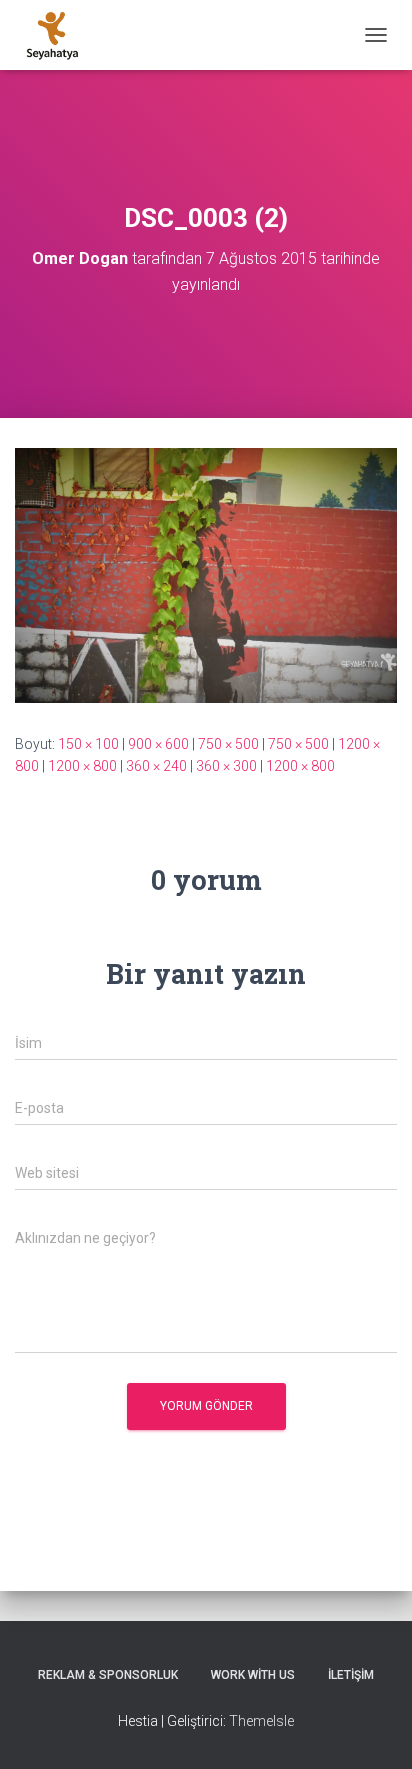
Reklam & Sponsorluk (108, 1675)
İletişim (351, 1675)
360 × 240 (156, 766)
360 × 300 (226, 766)
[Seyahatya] (60, 35)
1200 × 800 (82, 766)
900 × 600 (158, 744)
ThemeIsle (261, 1721)
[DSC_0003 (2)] (206, 574)
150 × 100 (88, 744)
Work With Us (253, 1675)
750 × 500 (228, 744)
